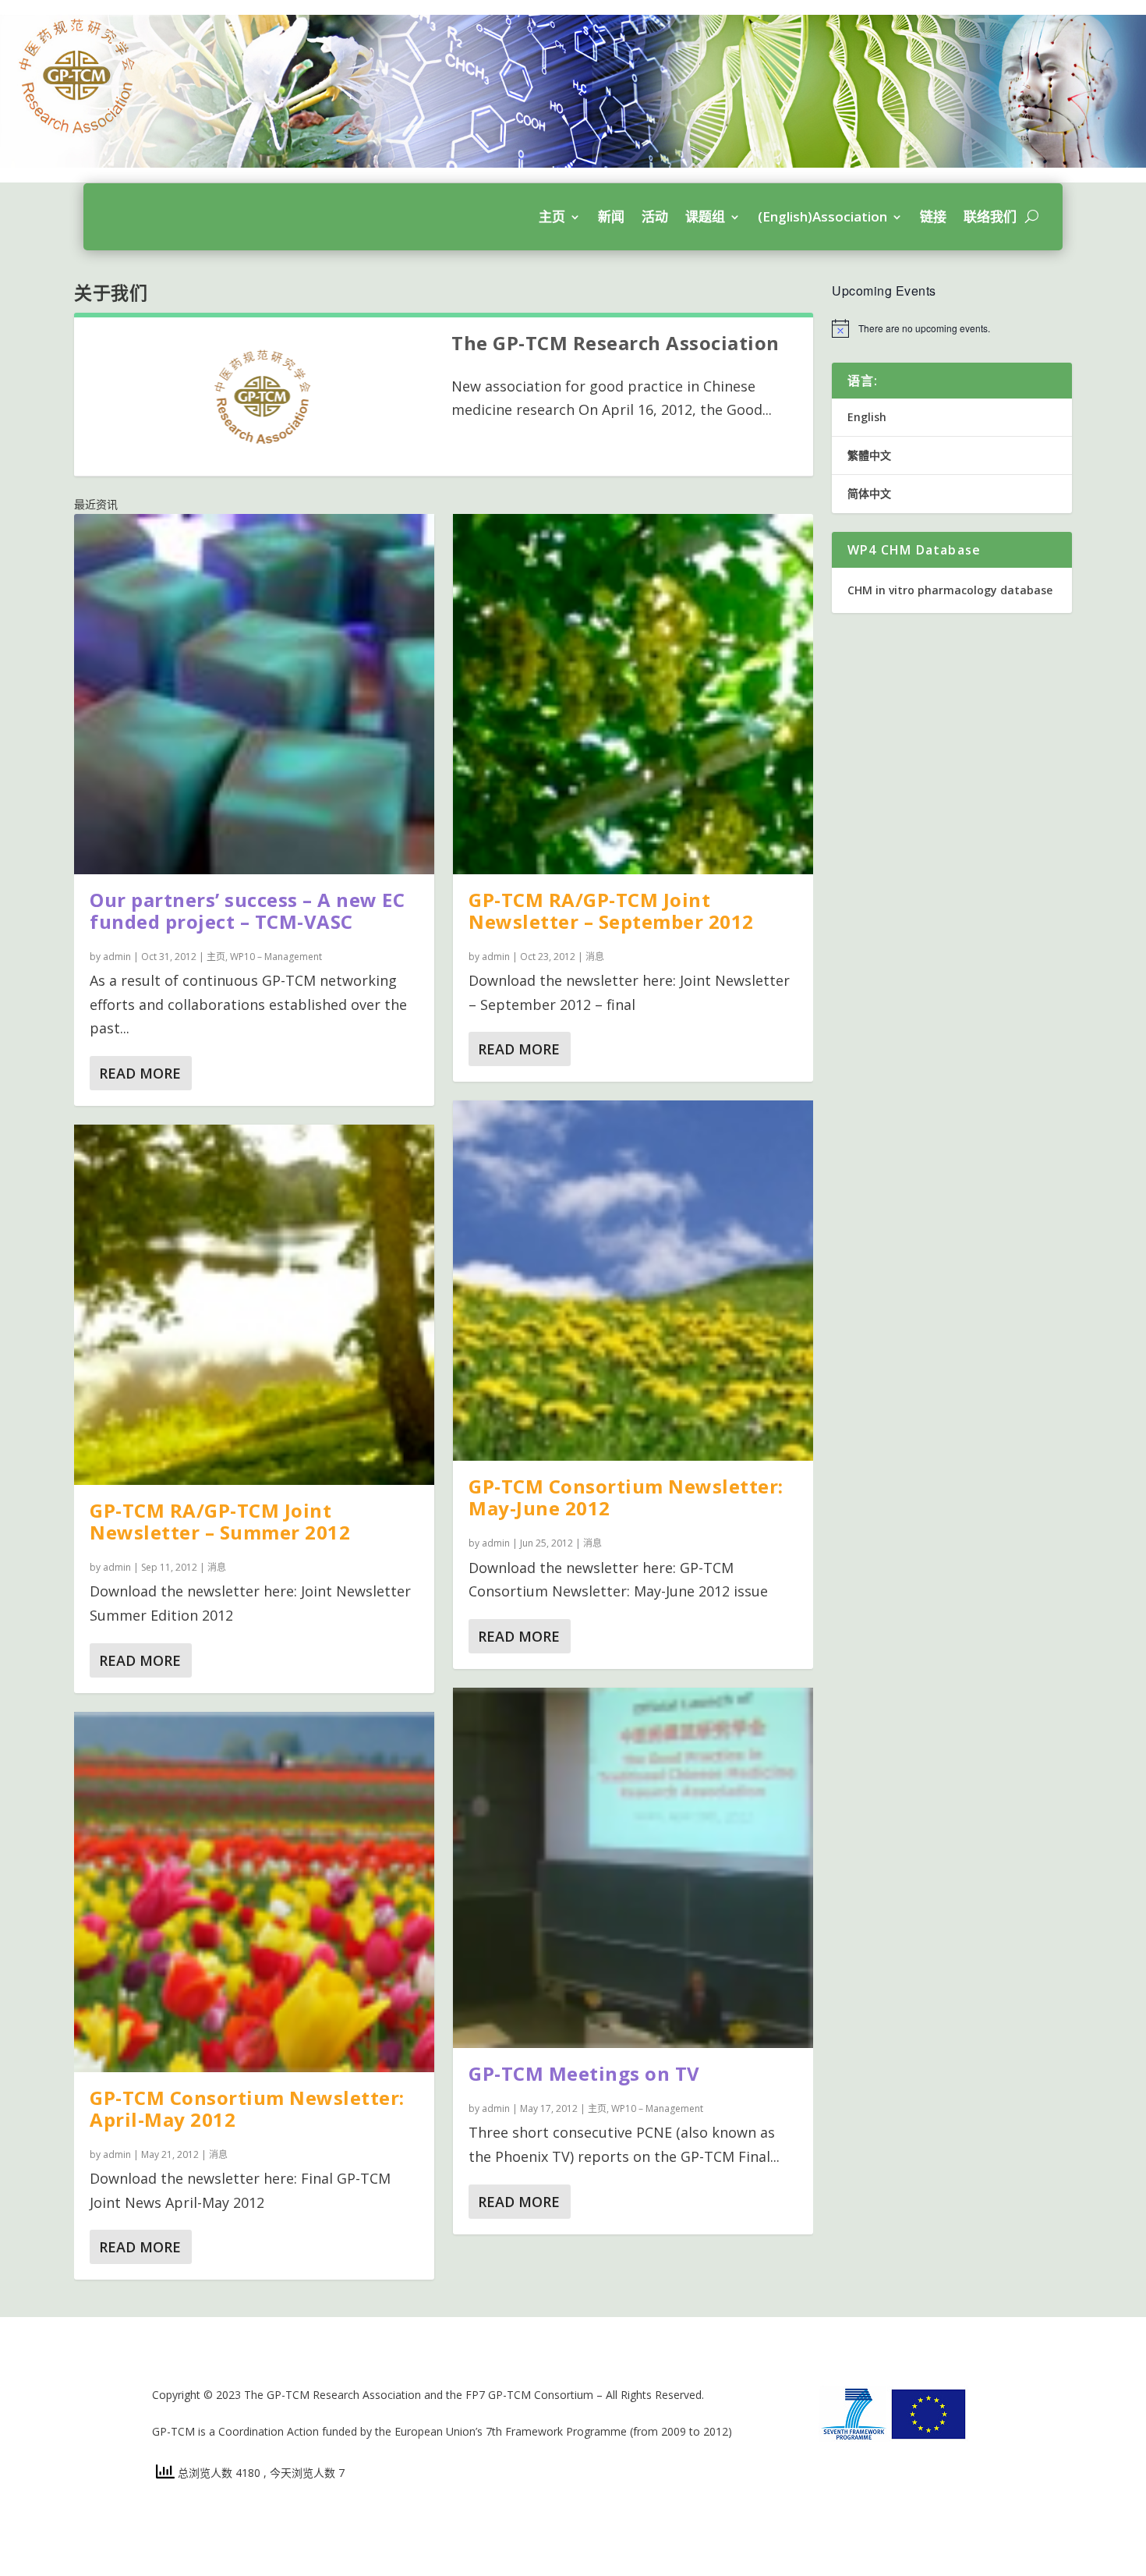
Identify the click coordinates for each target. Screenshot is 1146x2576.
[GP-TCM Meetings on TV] (633, 1868)
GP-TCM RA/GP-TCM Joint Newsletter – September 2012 (611, 911)
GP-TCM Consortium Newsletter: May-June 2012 (626, 1497)
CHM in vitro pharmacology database (950, 590)
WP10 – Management (276, 957)
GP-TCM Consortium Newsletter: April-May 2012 (247, 2108)
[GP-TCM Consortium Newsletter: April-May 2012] (254, 1892)
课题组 (705, 216)
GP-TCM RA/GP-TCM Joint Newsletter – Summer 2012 (220, 1521)
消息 (217, 1567)
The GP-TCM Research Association (615, 343)
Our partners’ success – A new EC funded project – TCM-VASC (247, 911)
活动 (655, 216)
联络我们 (990, 216)
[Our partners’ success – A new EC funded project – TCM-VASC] (254, 694)
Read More (140, 1073)
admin (117, 957)
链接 (933, 216)
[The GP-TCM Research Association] (263, 397)
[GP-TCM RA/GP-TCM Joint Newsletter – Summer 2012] (254, 1305)
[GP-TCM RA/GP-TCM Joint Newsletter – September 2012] (633, 694)
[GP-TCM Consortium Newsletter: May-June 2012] (633, 1281)
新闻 (611, 216)
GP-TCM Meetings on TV (584, 2073)
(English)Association (822, 216)
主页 (552, 216)
